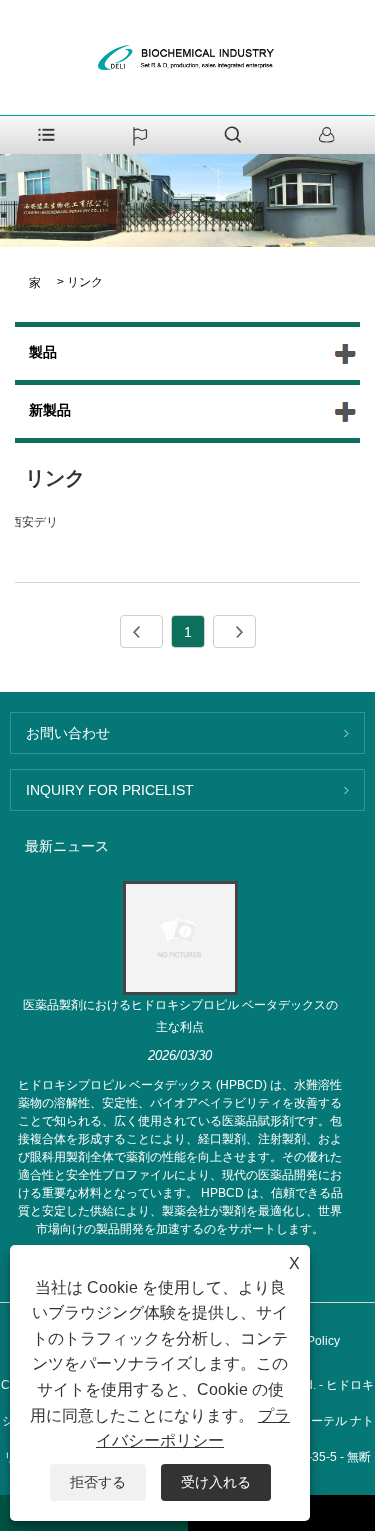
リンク (85, 282)
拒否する (98, 1482)
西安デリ (34, 522)
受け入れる (216, 1482)
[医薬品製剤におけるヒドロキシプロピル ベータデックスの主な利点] (180, 937)
